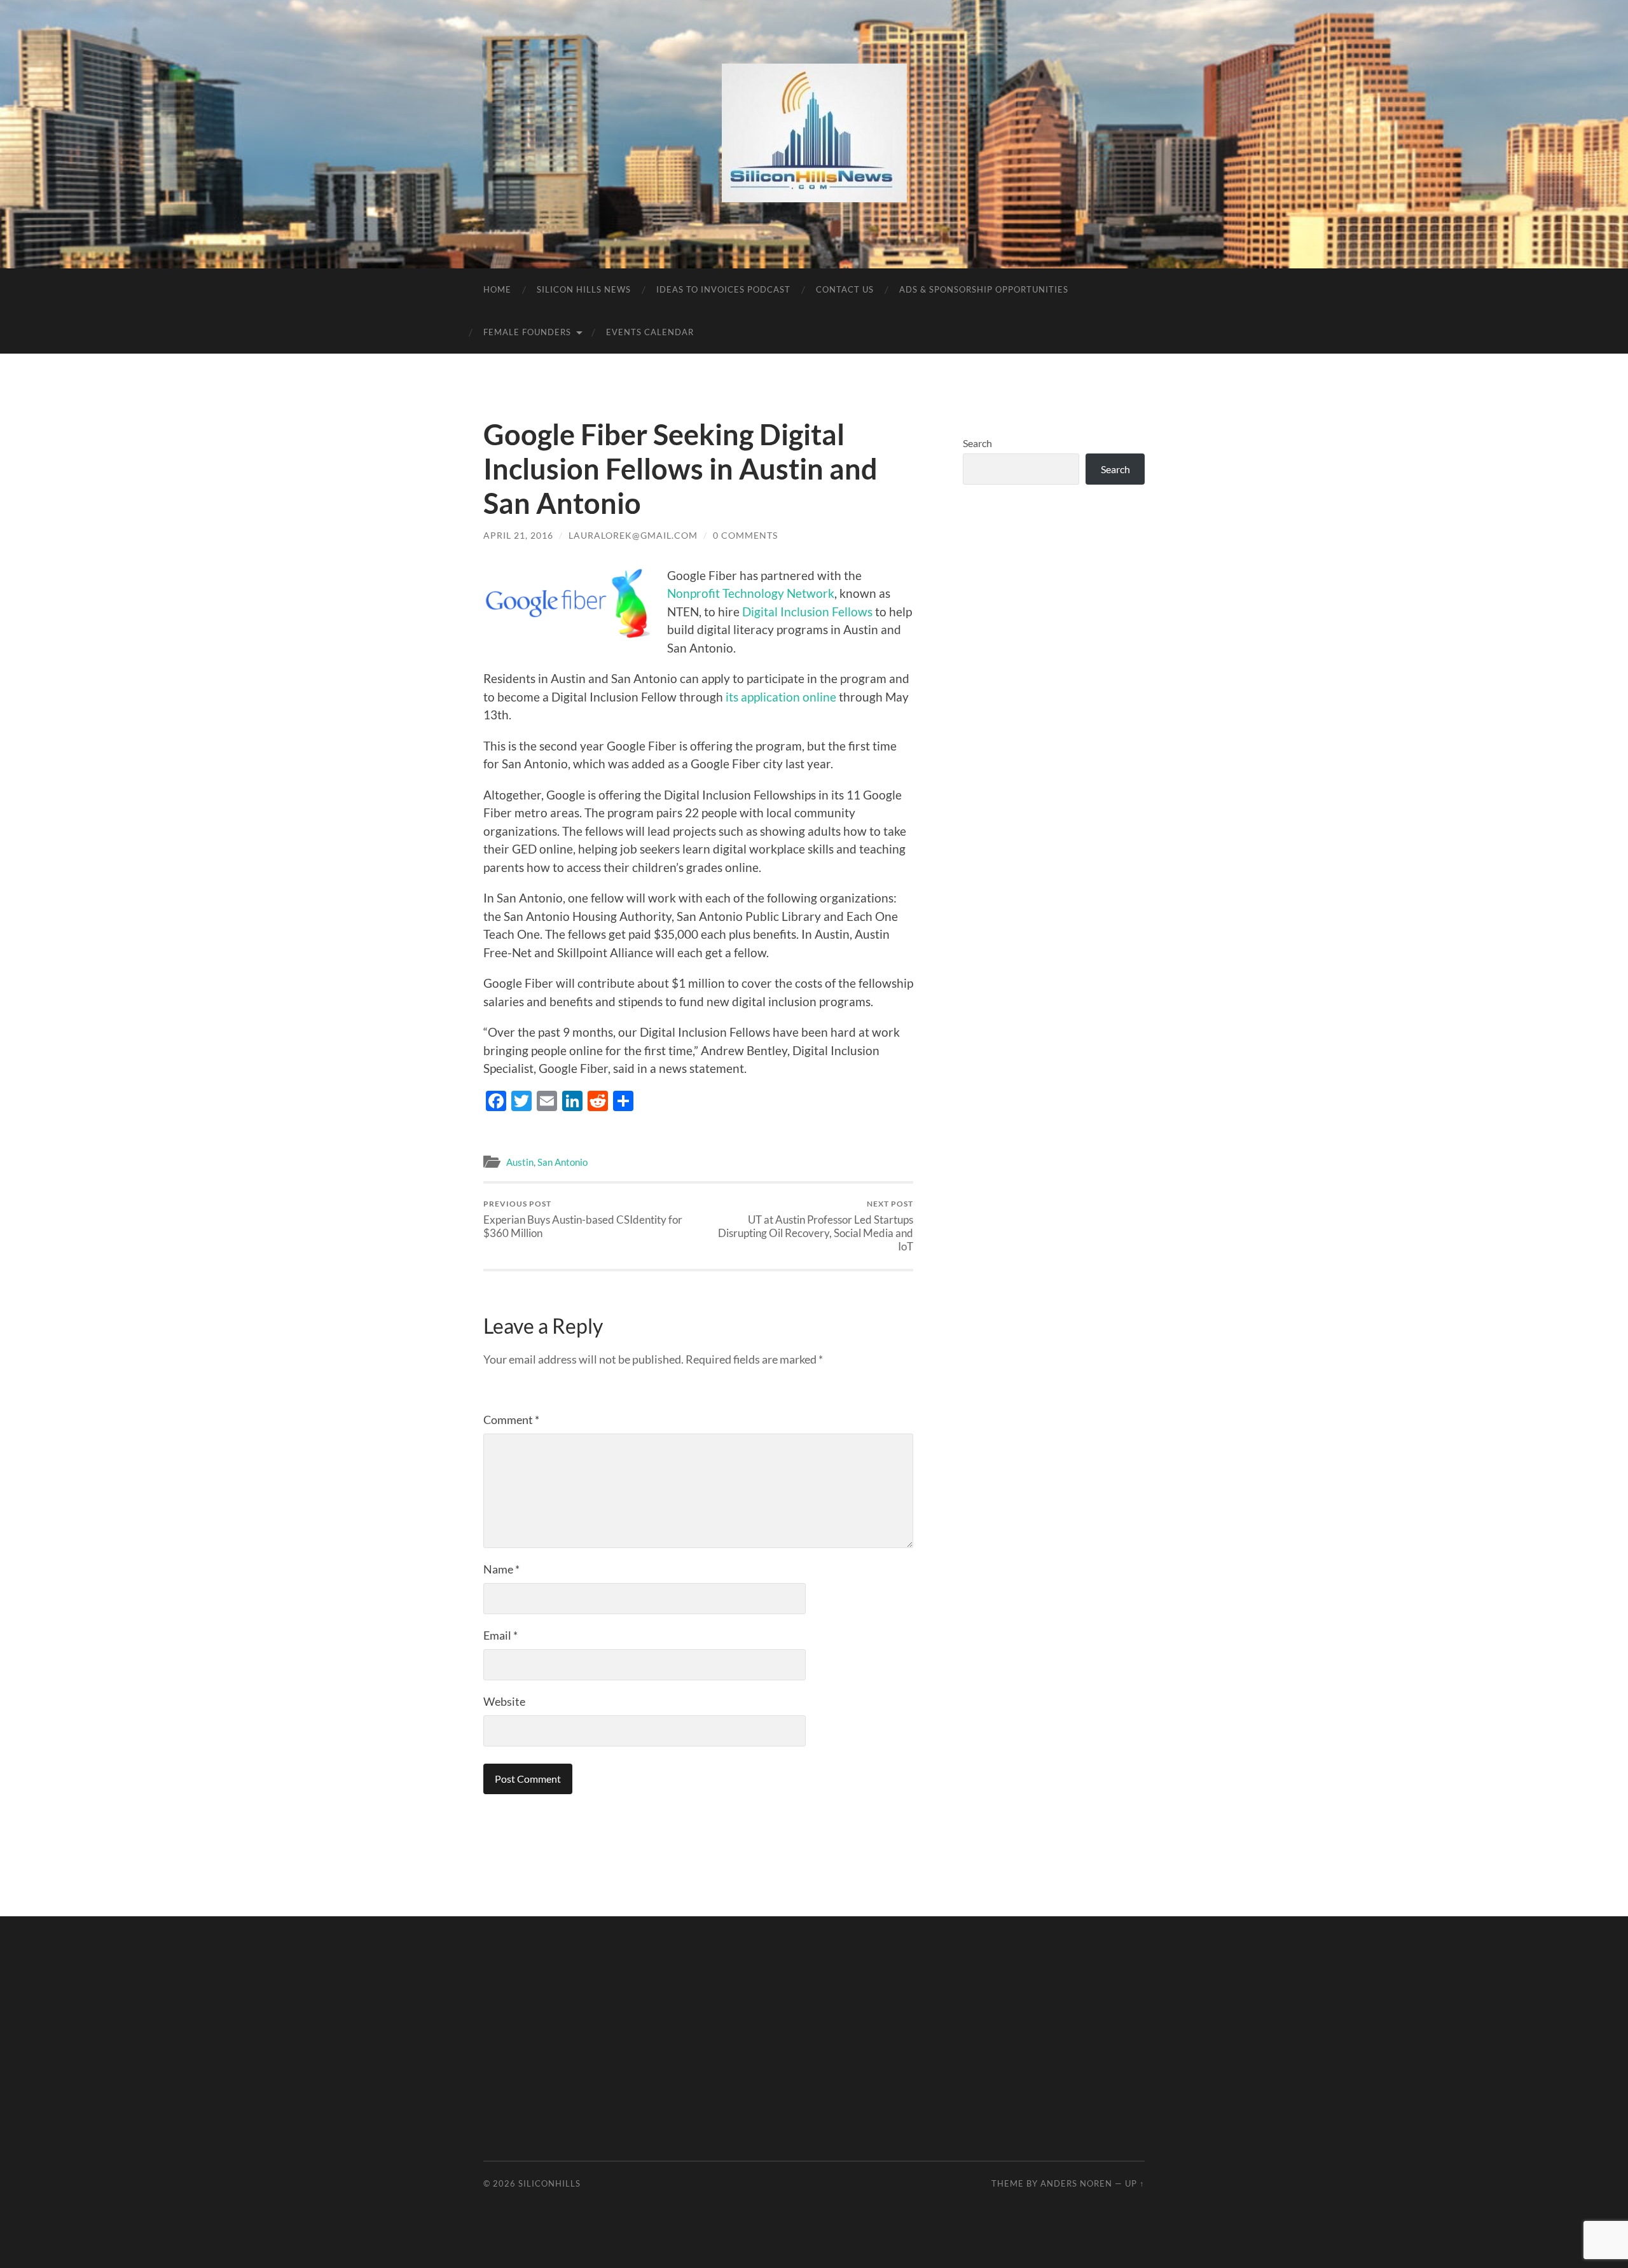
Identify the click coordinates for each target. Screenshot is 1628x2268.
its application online (781, 697)
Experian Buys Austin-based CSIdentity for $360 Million (583, 1219)
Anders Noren (1076, 2183)
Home (497, 289)
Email (500, 1635)
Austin (520, 1162)
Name (501, 1569)
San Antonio (562, 1162)
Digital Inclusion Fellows (807, 612)
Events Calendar (650, 332)
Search (977, 443)
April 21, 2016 (518, 535)
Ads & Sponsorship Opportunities (984, 289)
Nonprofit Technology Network (751, 593)
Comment (511, 1420)
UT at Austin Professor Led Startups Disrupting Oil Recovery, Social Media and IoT (816, 1226)
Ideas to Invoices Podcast (723, 289)
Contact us (845, 289)
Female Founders (527, 332)
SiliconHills (549, 2183)
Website (504, 1701)
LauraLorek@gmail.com (633, 535)
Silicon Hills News (584, 289)
